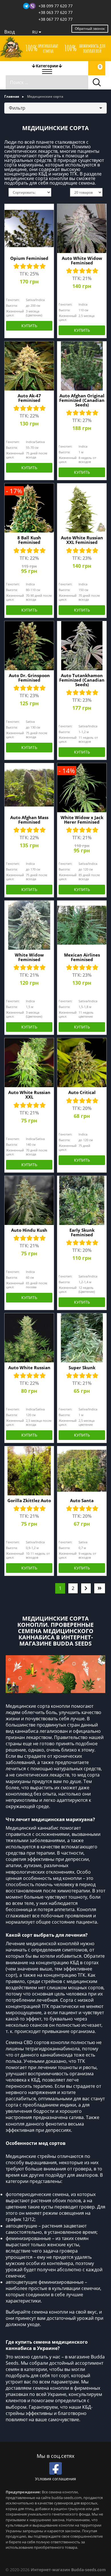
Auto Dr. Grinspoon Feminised (29, 678)
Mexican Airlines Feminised (82, 957)
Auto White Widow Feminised (82, 260)
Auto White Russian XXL (29, 1095)
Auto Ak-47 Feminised (29, 398)
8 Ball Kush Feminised (29, 540)
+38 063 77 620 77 (55, 12)
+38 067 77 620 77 (55, 19)
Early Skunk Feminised (82, 1232)
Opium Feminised (29, 258)
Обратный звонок (90, 29)
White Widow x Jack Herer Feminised (82, 820)
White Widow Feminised (29, 957)
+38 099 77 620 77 (55, 6)
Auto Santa (82, 1500)
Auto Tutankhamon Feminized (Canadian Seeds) (82, 680)
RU (35, 32)
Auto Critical (82, 1092)
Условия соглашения (55, 2479)
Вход (10, 32)
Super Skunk (82, 1368)
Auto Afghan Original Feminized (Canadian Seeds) (82, 400)
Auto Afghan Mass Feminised (29, 820)
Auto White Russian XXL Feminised (82, 540)
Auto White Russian (29, 1368)
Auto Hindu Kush (29, 1230)
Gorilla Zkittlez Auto (29, 1500)
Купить (29, 326)
